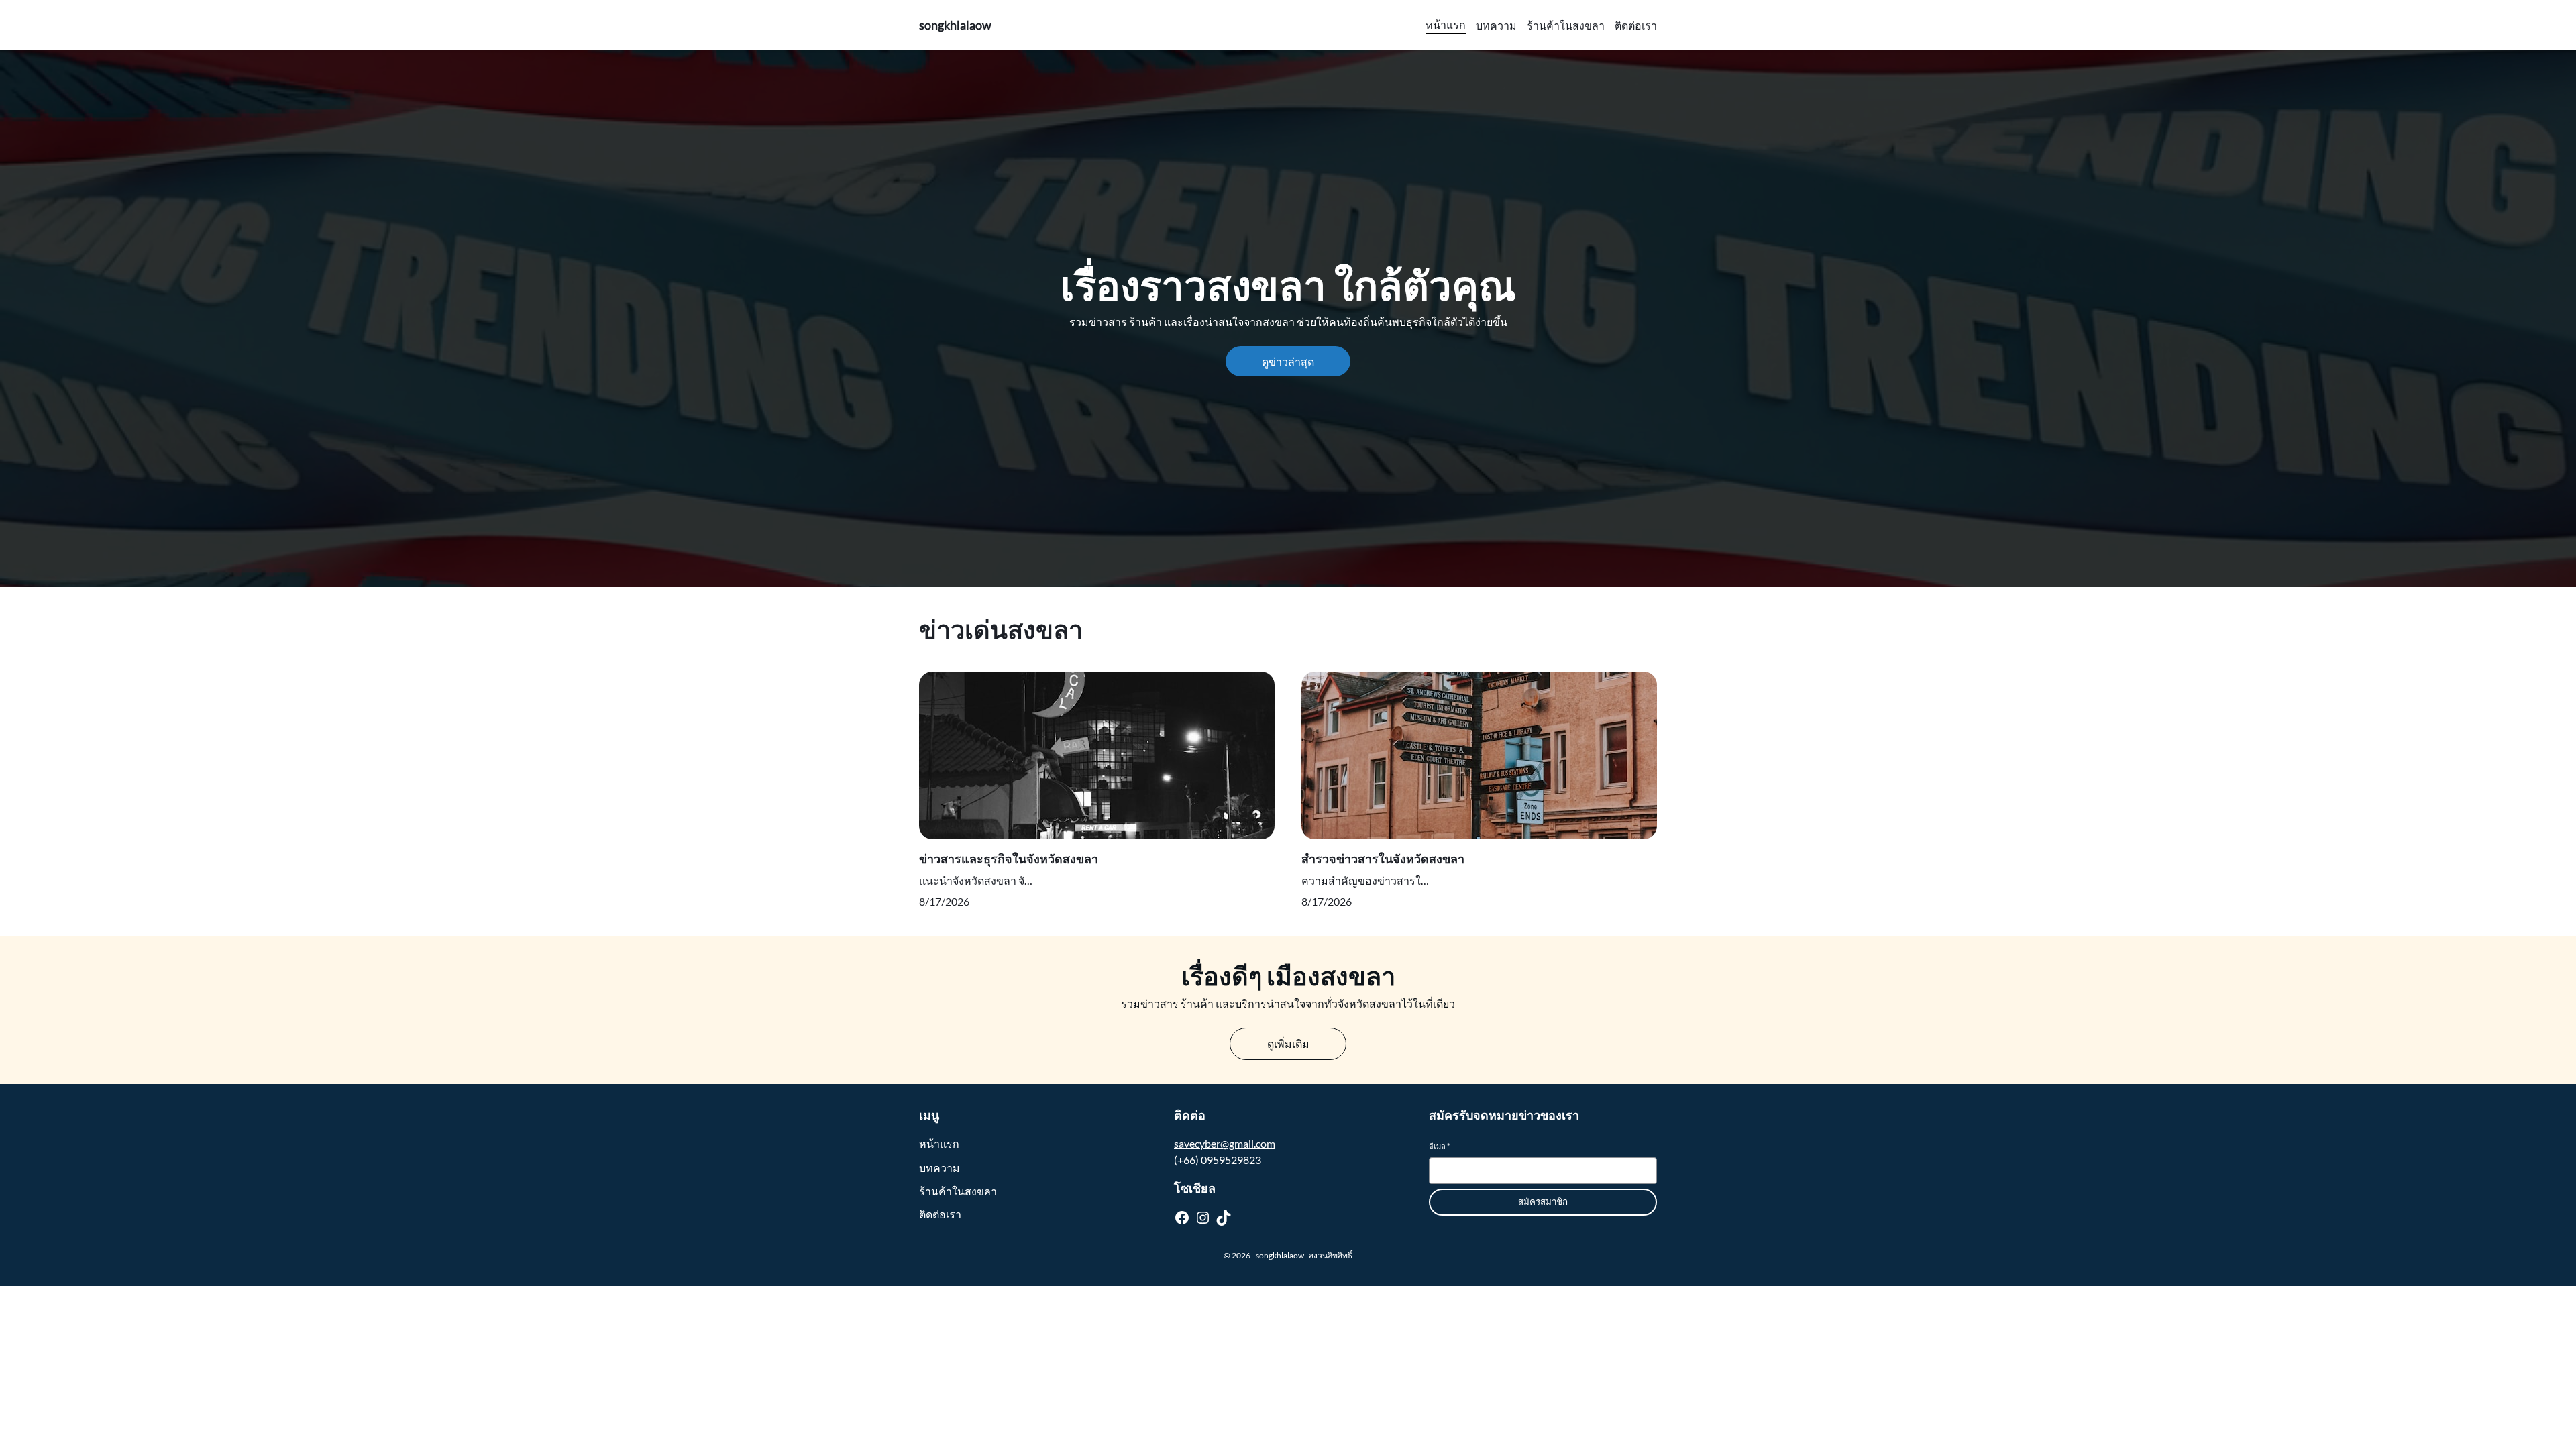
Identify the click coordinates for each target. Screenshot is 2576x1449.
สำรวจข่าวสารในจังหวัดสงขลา (1383, 859)
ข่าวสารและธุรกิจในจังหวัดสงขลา (1009, 859)
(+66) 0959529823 (1218, 1160)
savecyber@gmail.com (1225, 1143)
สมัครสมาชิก (1543, 1202)
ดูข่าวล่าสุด (1288, 361)
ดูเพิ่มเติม (1288, 1043)
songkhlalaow (955, 25)
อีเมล (1439, 1146)
